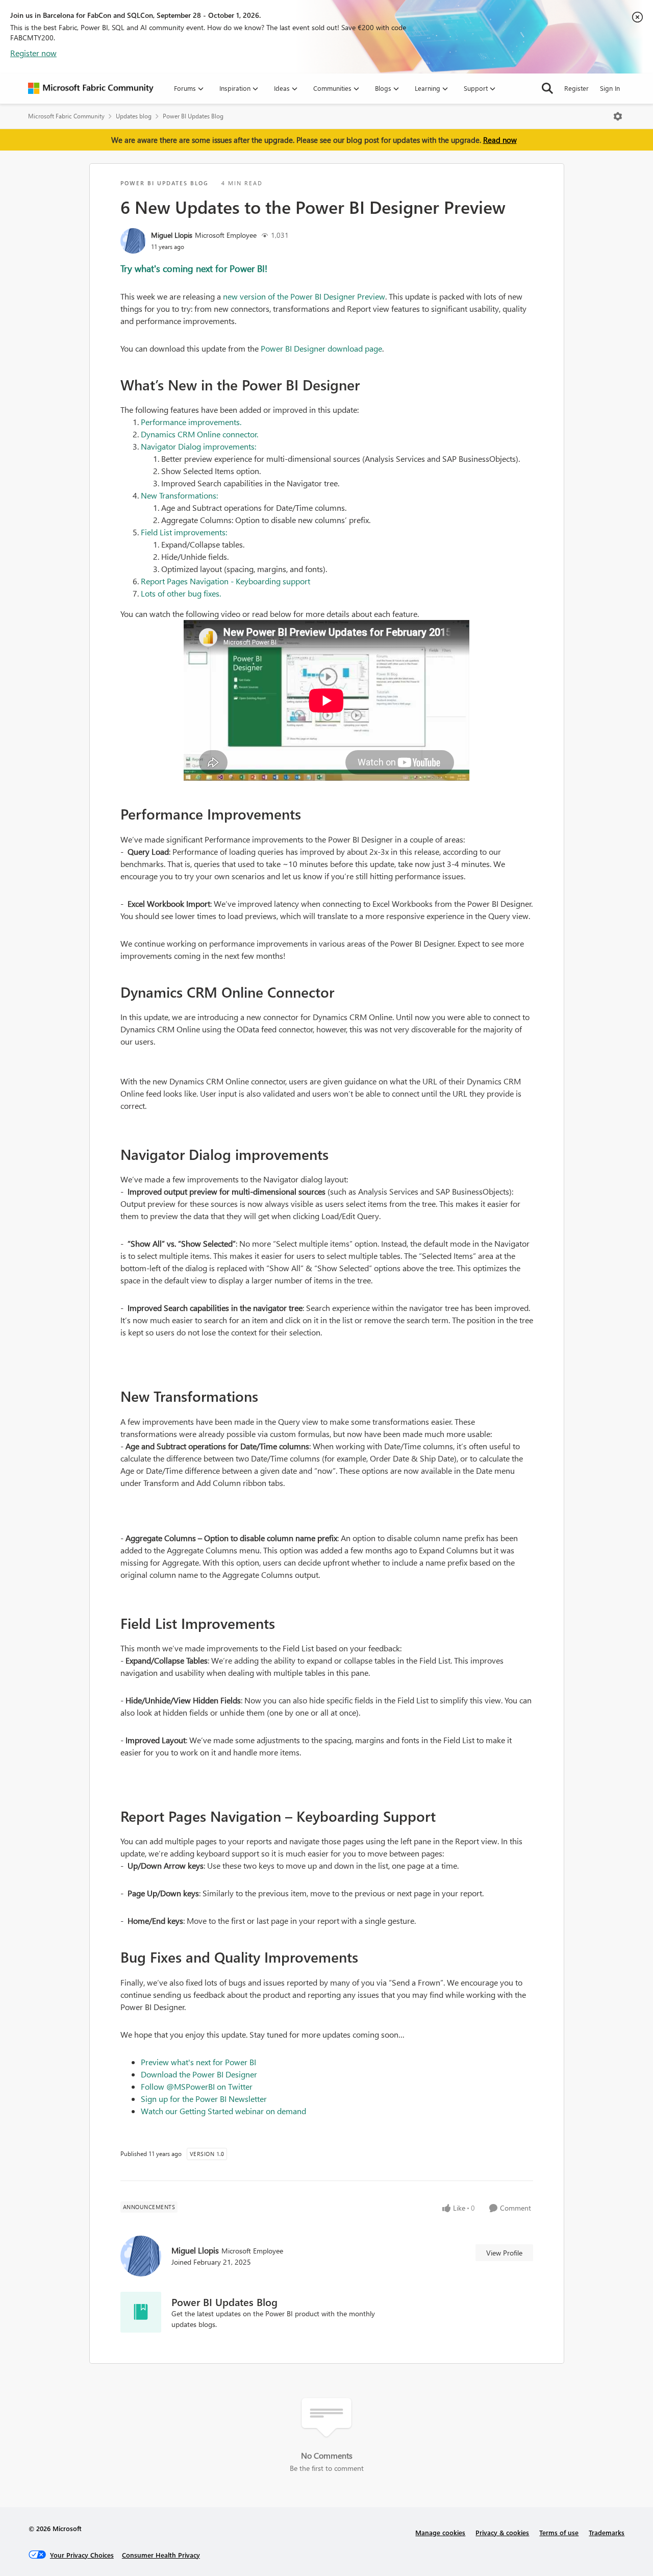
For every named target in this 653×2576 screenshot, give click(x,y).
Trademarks (607, 2532)
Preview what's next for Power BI (198, 2062)
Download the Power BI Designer (199, 2074)
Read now (500, 140)
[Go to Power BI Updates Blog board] (141, 2312)
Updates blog (134, 116)
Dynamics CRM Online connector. (199, 434)
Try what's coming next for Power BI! (194, 268)
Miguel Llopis (172, 235)
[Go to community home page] (91, 88)
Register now (33, 53)
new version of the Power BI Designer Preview (304, 296)
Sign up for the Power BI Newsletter (204, 2099)
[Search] (547, 88)
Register (576, 88)
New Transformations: (179, 495)
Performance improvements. (191, 422)
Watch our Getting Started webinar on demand (223, 2111)
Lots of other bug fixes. (181, 593)
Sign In (610, 88)
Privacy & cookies (502, 2532)
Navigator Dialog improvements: (198, 446)
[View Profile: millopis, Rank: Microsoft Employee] (133, 241)
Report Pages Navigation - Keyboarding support (225, 581)
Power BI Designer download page (321, 348)
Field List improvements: (184, 532)
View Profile (504, 2253)
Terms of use (559, 2532)
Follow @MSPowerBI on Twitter (197, 2086)
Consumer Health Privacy (161, 2555)
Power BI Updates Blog (193, 116)
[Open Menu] (618, 116)
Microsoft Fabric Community (66, 116)
